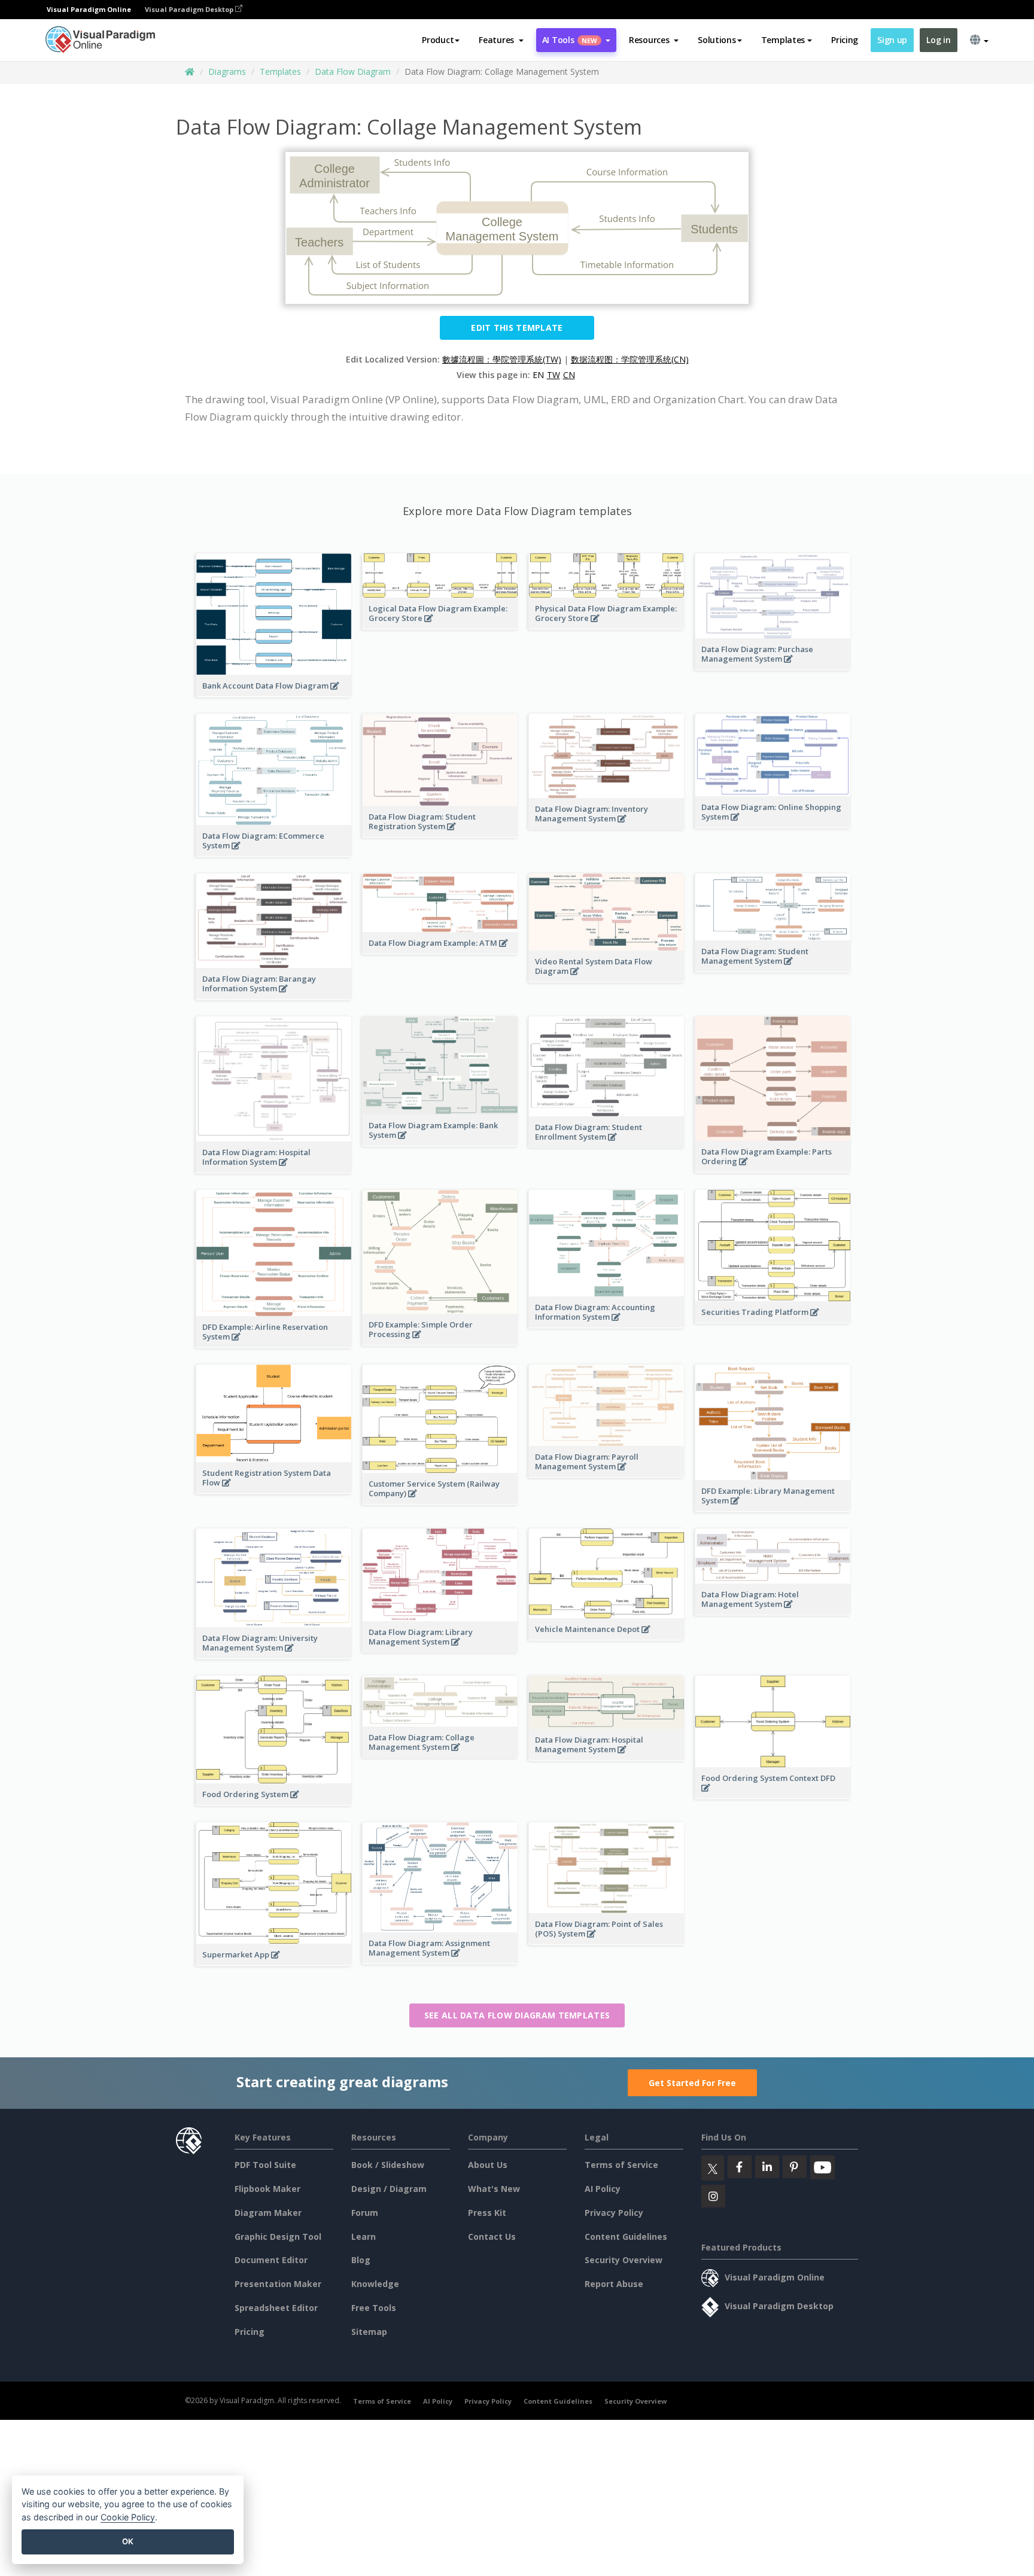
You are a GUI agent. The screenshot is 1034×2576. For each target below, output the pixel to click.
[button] (501, 40)
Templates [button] (783, 40)
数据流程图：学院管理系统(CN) (630, 359)
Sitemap (369, 2332)
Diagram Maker (268, 2213)
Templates (280, 71)
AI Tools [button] (570, 40)
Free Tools (374, 2308)
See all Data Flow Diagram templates (517, 2015)
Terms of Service (621, 2165)
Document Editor (271, 2260)
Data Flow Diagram (353, 71)
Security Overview (624, 2260)
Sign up (892, 40)
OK (128, 2541)
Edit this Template (517, 328)
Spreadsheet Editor (276, 2308)
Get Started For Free (692, 2083)
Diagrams (227, 71)
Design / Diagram (389, 2189)
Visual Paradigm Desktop (190, 9)
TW (554, 375)
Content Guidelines (626, 2237)
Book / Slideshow (388, 2165)
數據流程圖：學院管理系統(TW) (502, 359)
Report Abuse (614, 2284)
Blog (361, 2260)
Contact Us (492, 2237)
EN (538, 375)
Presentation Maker (278, 2284)
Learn (364, 2237)
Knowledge (375, 2284)
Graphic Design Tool (278, 2237)
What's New (494, 2189)
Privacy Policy (614, 2213)
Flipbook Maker (267, 2189)
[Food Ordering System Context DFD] (773, 1794)
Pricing (845, 40)
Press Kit (487, 2213)
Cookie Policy (128, 2517)
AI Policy (603, 2189)
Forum (365, 2213)
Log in (938, 40)
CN (569, 375)
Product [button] (438, 40)
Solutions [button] (717, 40)
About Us (488, 2165)
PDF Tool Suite (265, 2165)
